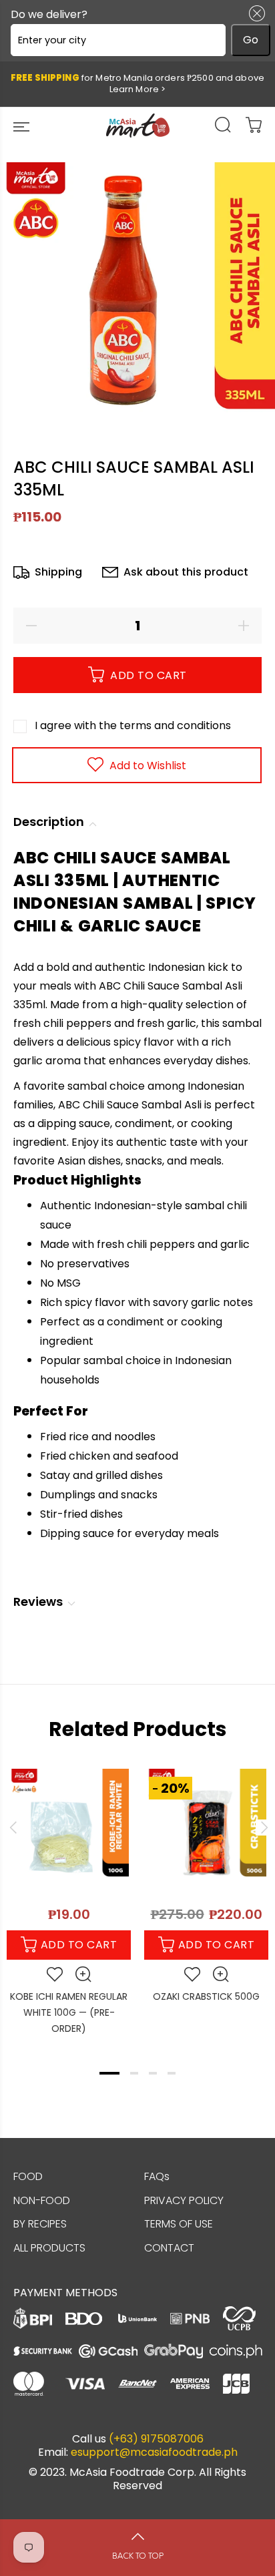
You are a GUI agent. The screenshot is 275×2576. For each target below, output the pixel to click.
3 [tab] (153, 2073)
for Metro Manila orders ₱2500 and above (137, 83)
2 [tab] (134, 2073)
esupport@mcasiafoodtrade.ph (154, 2452)
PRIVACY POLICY (184, 2200)
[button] (254, 13)
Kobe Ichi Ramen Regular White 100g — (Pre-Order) (69, 2012)
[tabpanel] (69, 1896)
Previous (13, 1828)
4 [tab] (172, 2073)
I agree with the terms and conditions (133, 725)
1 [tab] (109, 2073)
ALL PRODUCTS (49, 2248)
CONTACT (169, 2248)
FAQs (157, 2176)
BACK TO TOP (138, 2556)
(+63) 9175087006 (156, 2439)
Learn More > (138, 89)
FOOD (28, 2176)
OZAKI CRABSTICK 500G (206, 1996)
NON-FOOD (42, 2200)
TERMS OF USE (179, 2224)
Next (262, 1828)
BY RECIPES (40, 2224)
